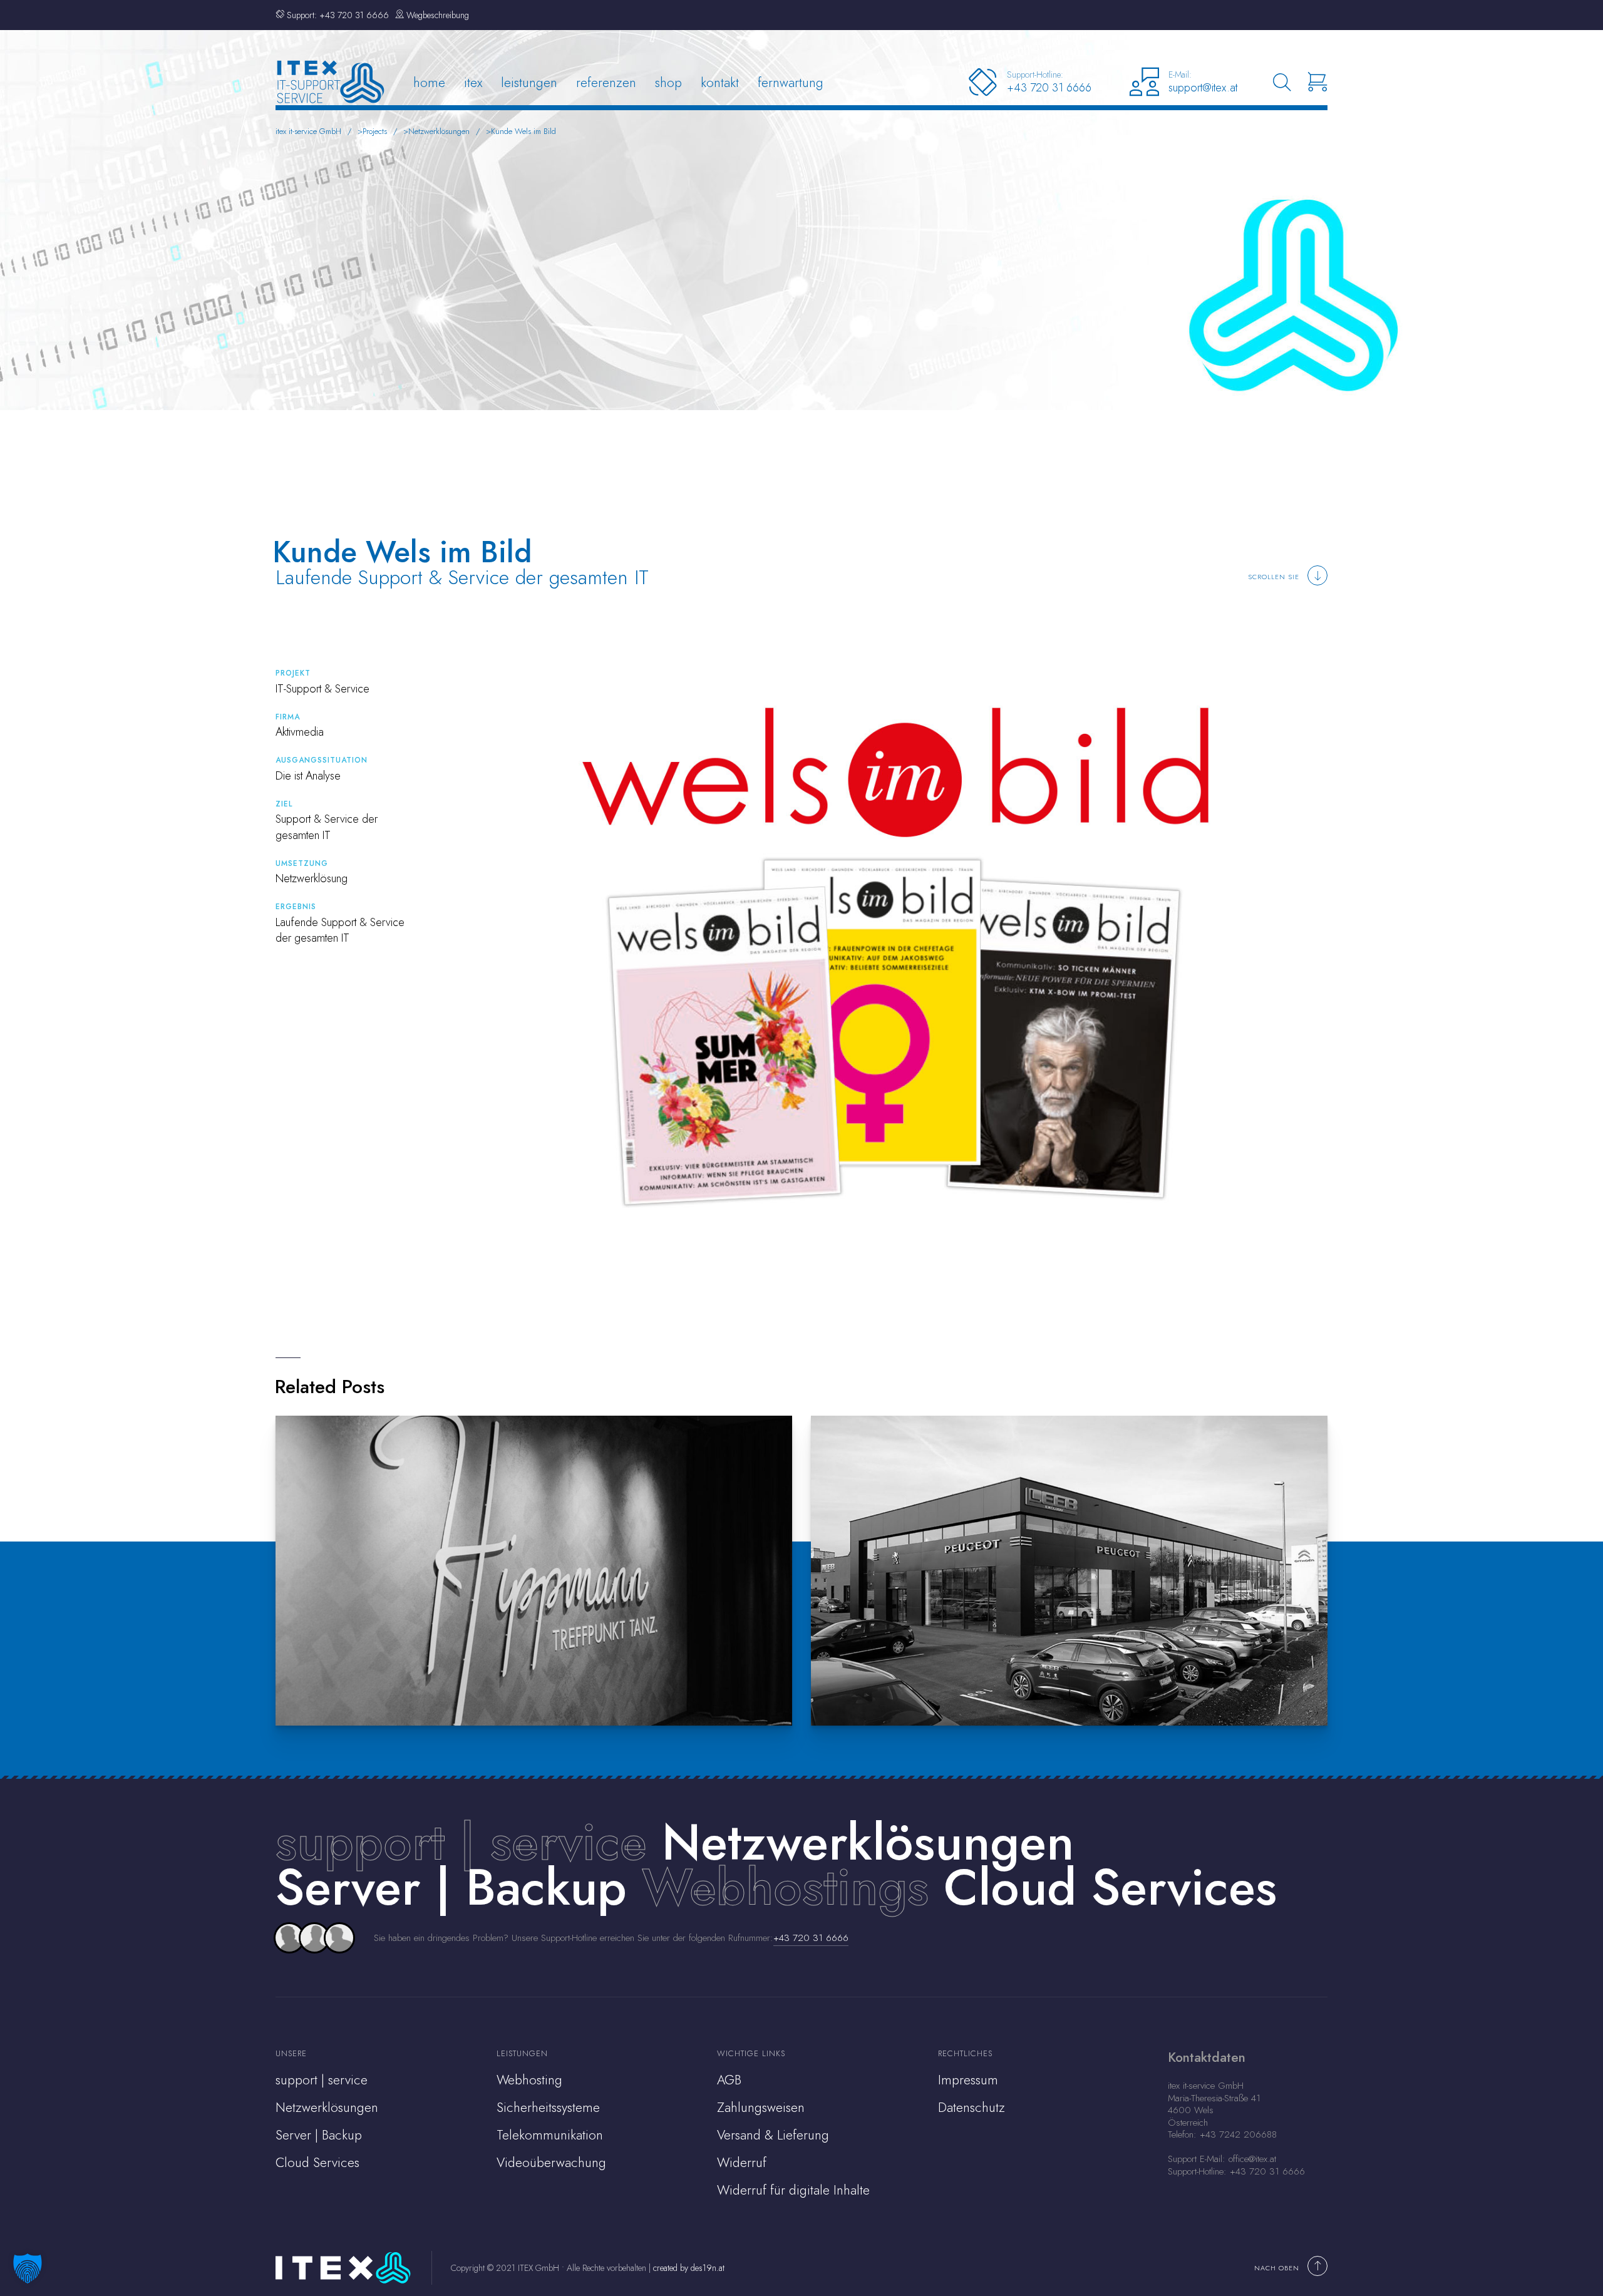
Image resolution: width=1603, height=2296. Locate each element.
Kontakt (720, 82)
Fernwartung (791, 82)
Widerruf (742, 2163)
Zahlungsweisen (761, 2108)
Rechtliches (965, 2053)
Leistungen (529, 82)
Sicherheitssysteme (548, 2108)
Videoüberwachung (551, 2163)
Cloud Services (317, 2163)
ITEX (473, 82)
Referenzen (606, 82)
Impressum (968, 2080)
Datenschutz (972, 2108)
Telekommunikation (550, 2135)
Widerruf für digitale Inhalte (793, 2190)
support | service (461, 1842)
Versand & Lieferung (773, 2135)
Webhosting (529, 2080)
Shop (668, 82)
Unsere (291, 2053)
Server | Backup (319, 2135)
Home (429, 82)
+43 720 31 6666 (811, 1938)
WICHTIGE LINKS (751, 2053)
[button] (28, 2268)
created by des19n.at (689, 2268)
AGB (729, 2080)
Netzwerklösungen (327, 2108)
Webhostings (785, 1887)
